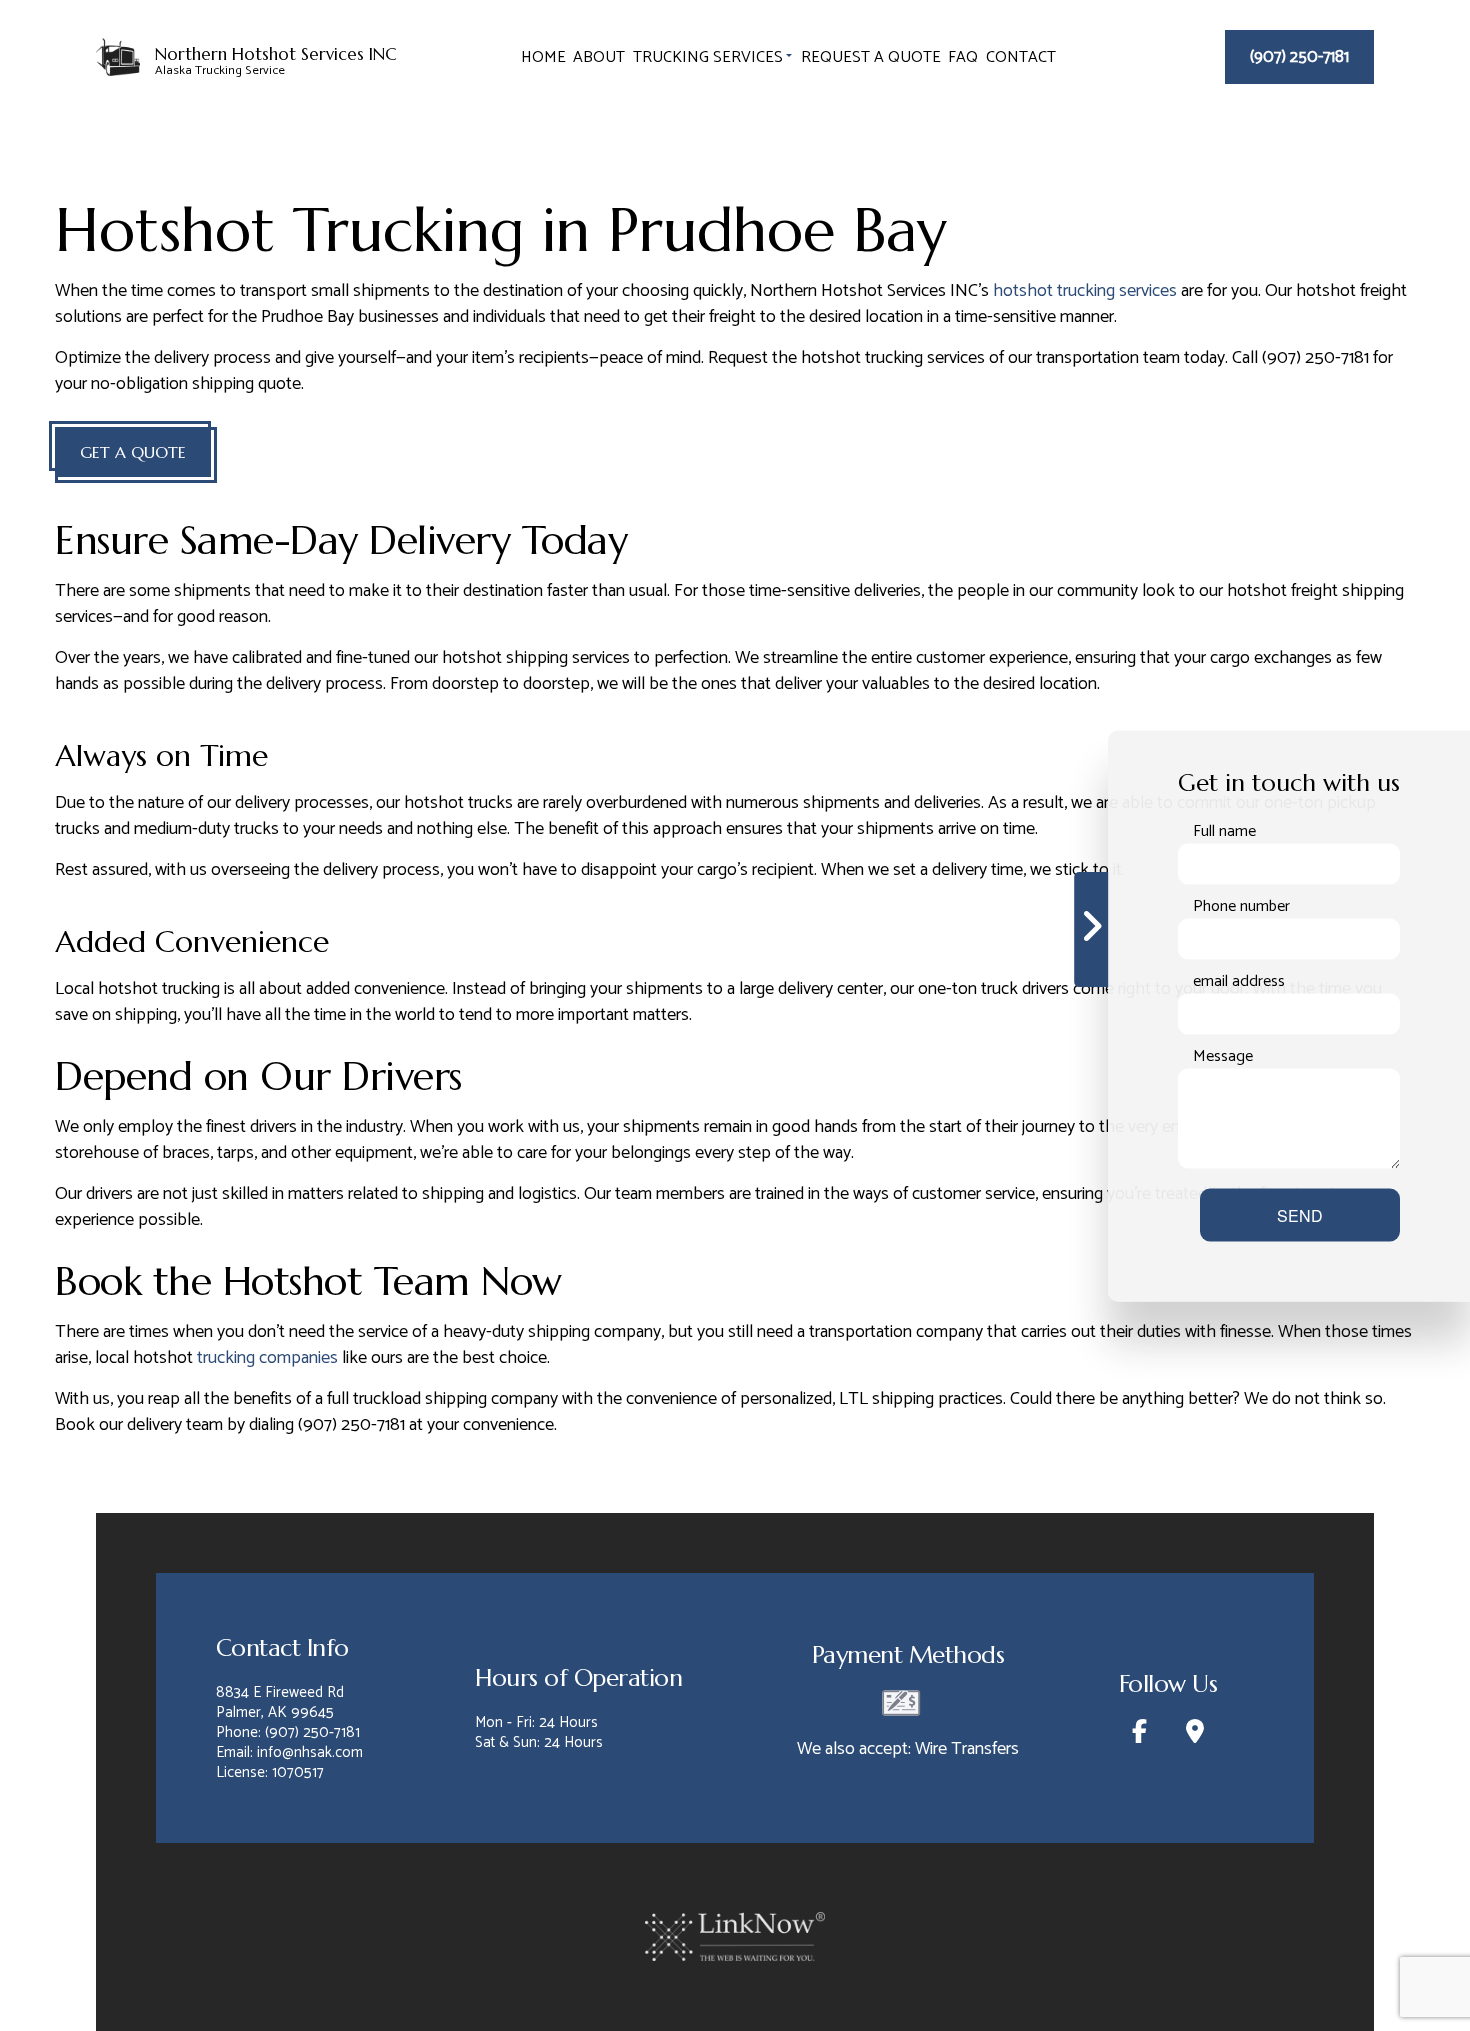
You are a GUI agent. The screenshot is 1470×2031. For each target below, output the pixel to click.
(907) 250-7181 (1299, 57)
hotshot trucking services (1085, 291)
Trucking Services (708, 57)
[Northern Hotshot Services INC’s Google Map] (1194, 1735)
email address (1239, 981)
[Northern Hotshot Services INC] (118, 55)
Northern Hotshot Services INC (276, 55)
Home (543, 57)
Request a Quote (871, 57)
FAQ (963, 57)
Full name (1224, 831)
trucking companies (267, 1358)
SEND (1300, 1214)
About (599, 57)
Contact (1021, 57)
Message (1223, 1056)
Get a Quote (133, 452)
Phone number (1241, 906)
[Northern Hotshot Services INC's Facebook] (1139, 1735)
